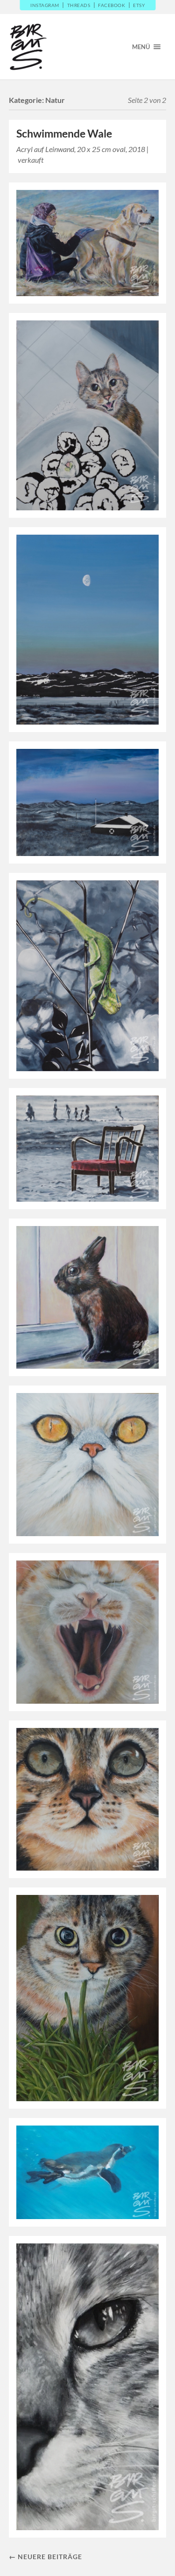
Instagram (45, 5)
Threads (79, 5)
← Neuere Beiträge (45, 2557)
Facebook (112, 5)
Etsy (139, 5)
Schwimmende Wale (64, 134)
